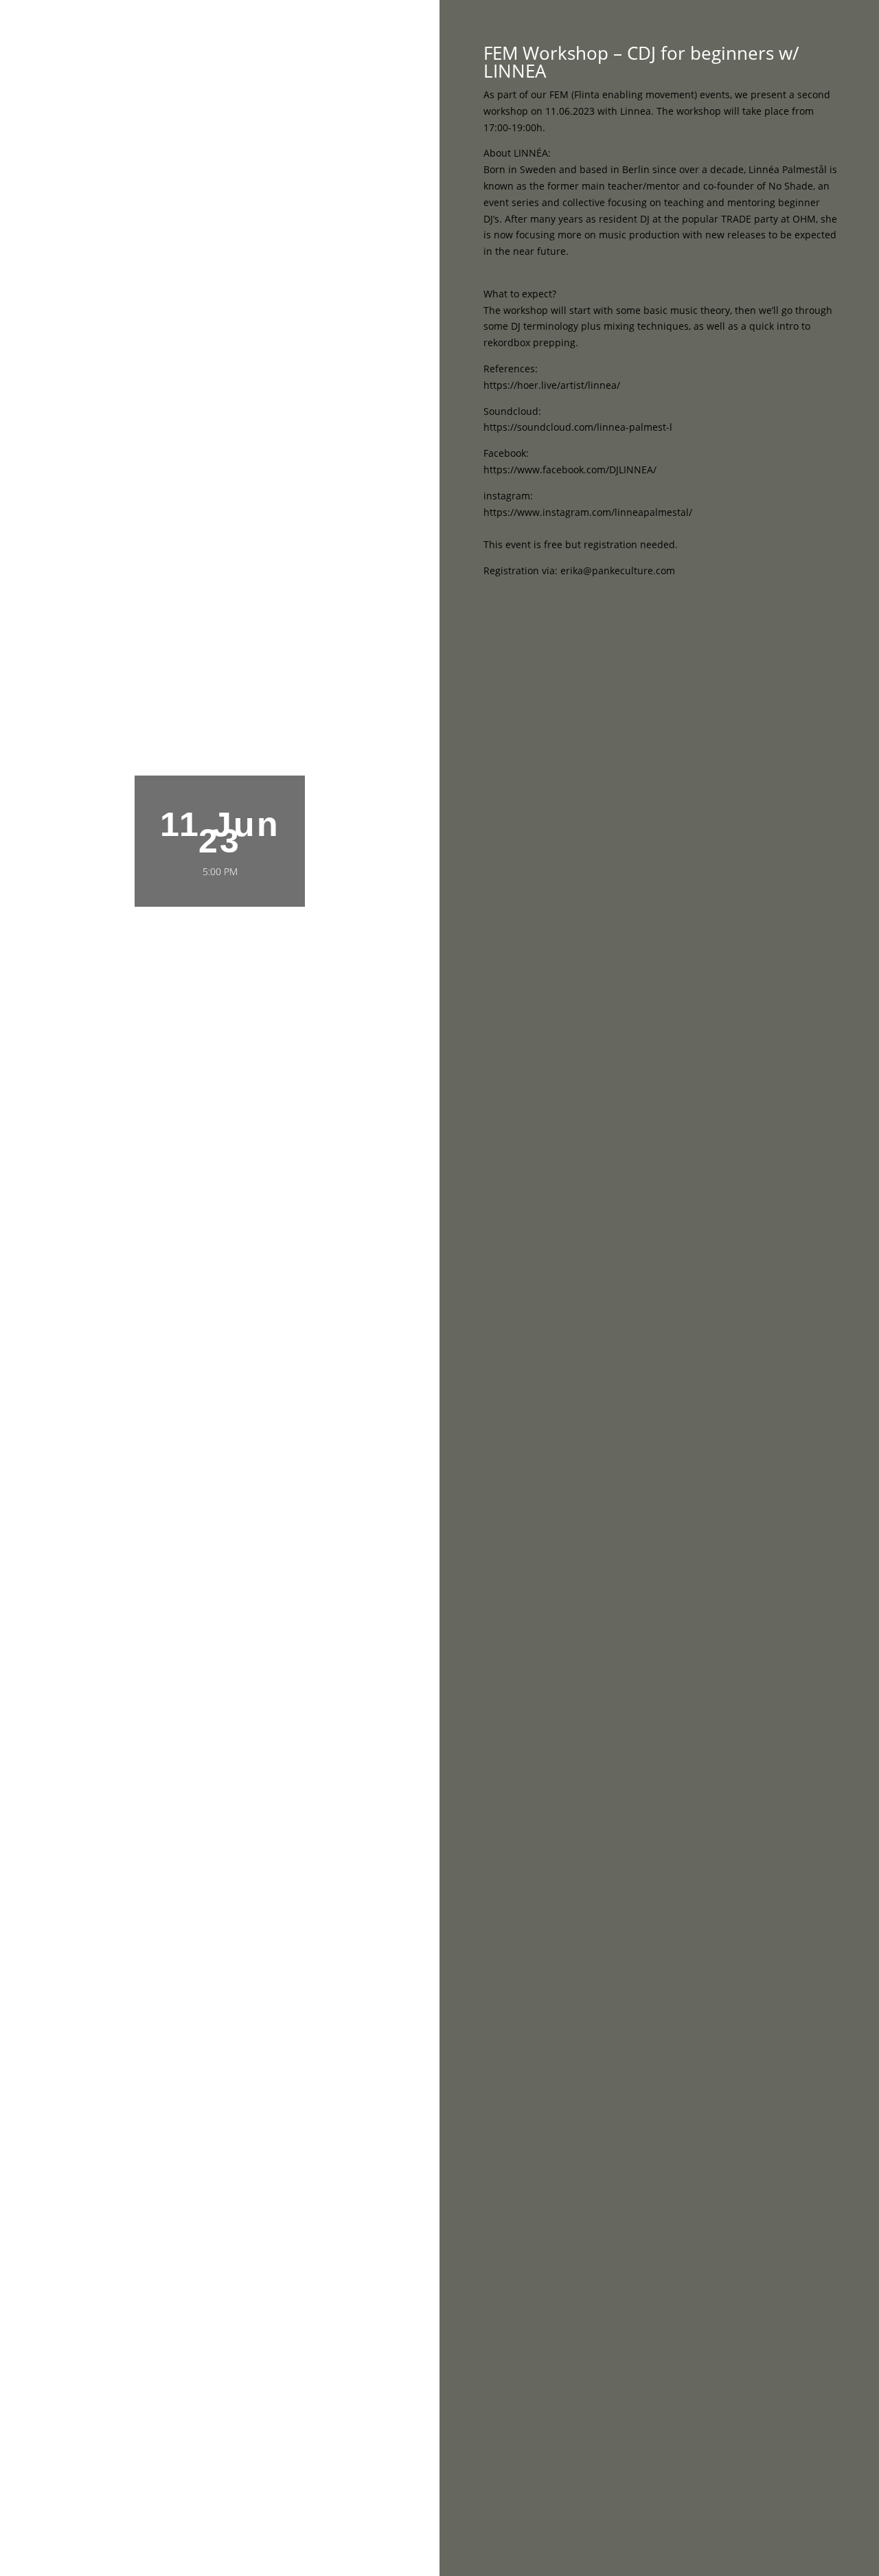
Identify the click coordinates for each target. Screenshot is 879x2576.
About (671, 28)
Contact (722, 28)
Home (552, 28)
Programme (611, 28)
